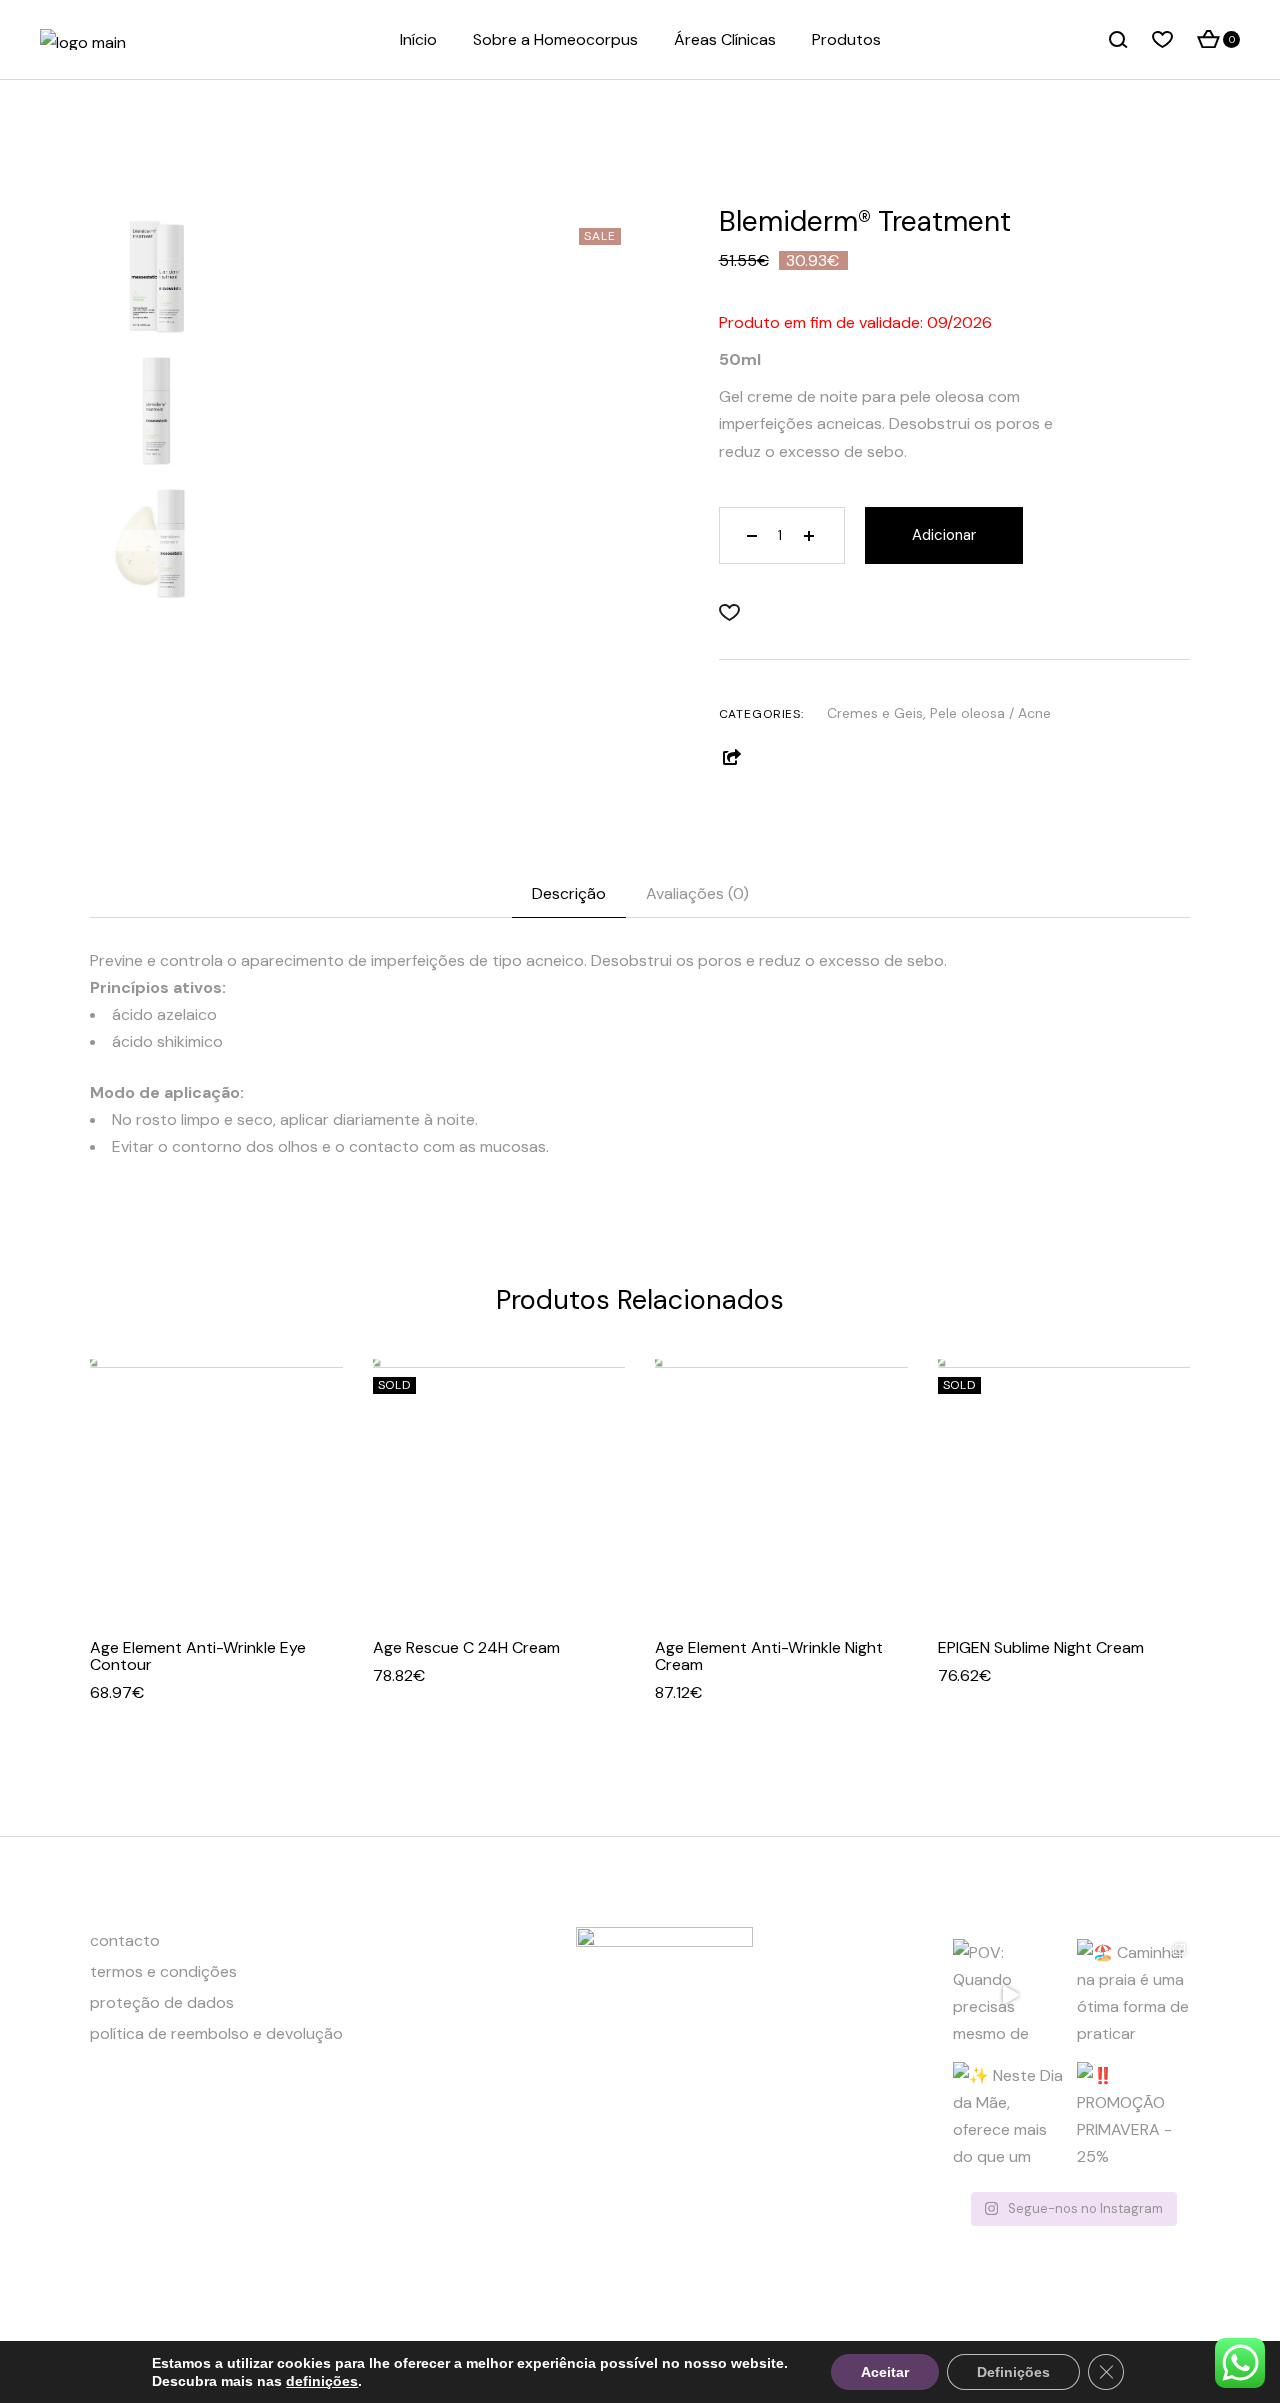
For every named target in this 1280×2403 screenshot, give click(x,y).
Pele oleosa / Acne (990, 713)
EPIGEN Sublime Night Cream (1041, 1647)
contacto (125, 1940)
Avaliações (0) (697, 893)
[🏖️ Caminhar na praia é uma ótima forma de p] (1133, 1995)
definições (322, 2381)
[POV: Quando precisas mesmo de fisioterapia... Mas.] (1009, 1995)
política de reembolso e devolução (216, 2033)
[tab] (569, 893)
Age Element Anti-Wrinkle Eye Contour (198, 1656)
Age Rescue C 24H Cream (466, 1647)
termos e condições (163, 1971)
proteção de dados (162, 2002)
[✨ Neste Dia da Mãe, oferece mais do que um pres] (1009, 2118)
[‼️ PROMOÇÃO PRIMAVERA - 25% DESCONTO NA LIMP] (1133, 2118)
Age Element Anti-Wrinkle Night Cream (769, 1656)
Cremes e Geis (875, 713)
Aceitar (885, 2372)
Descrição (569, 893)
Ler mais (549, 1567)
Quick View (216, 1567)
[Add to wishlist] (734, 612)
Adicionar (944, 535)
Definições (1013, 2372)
